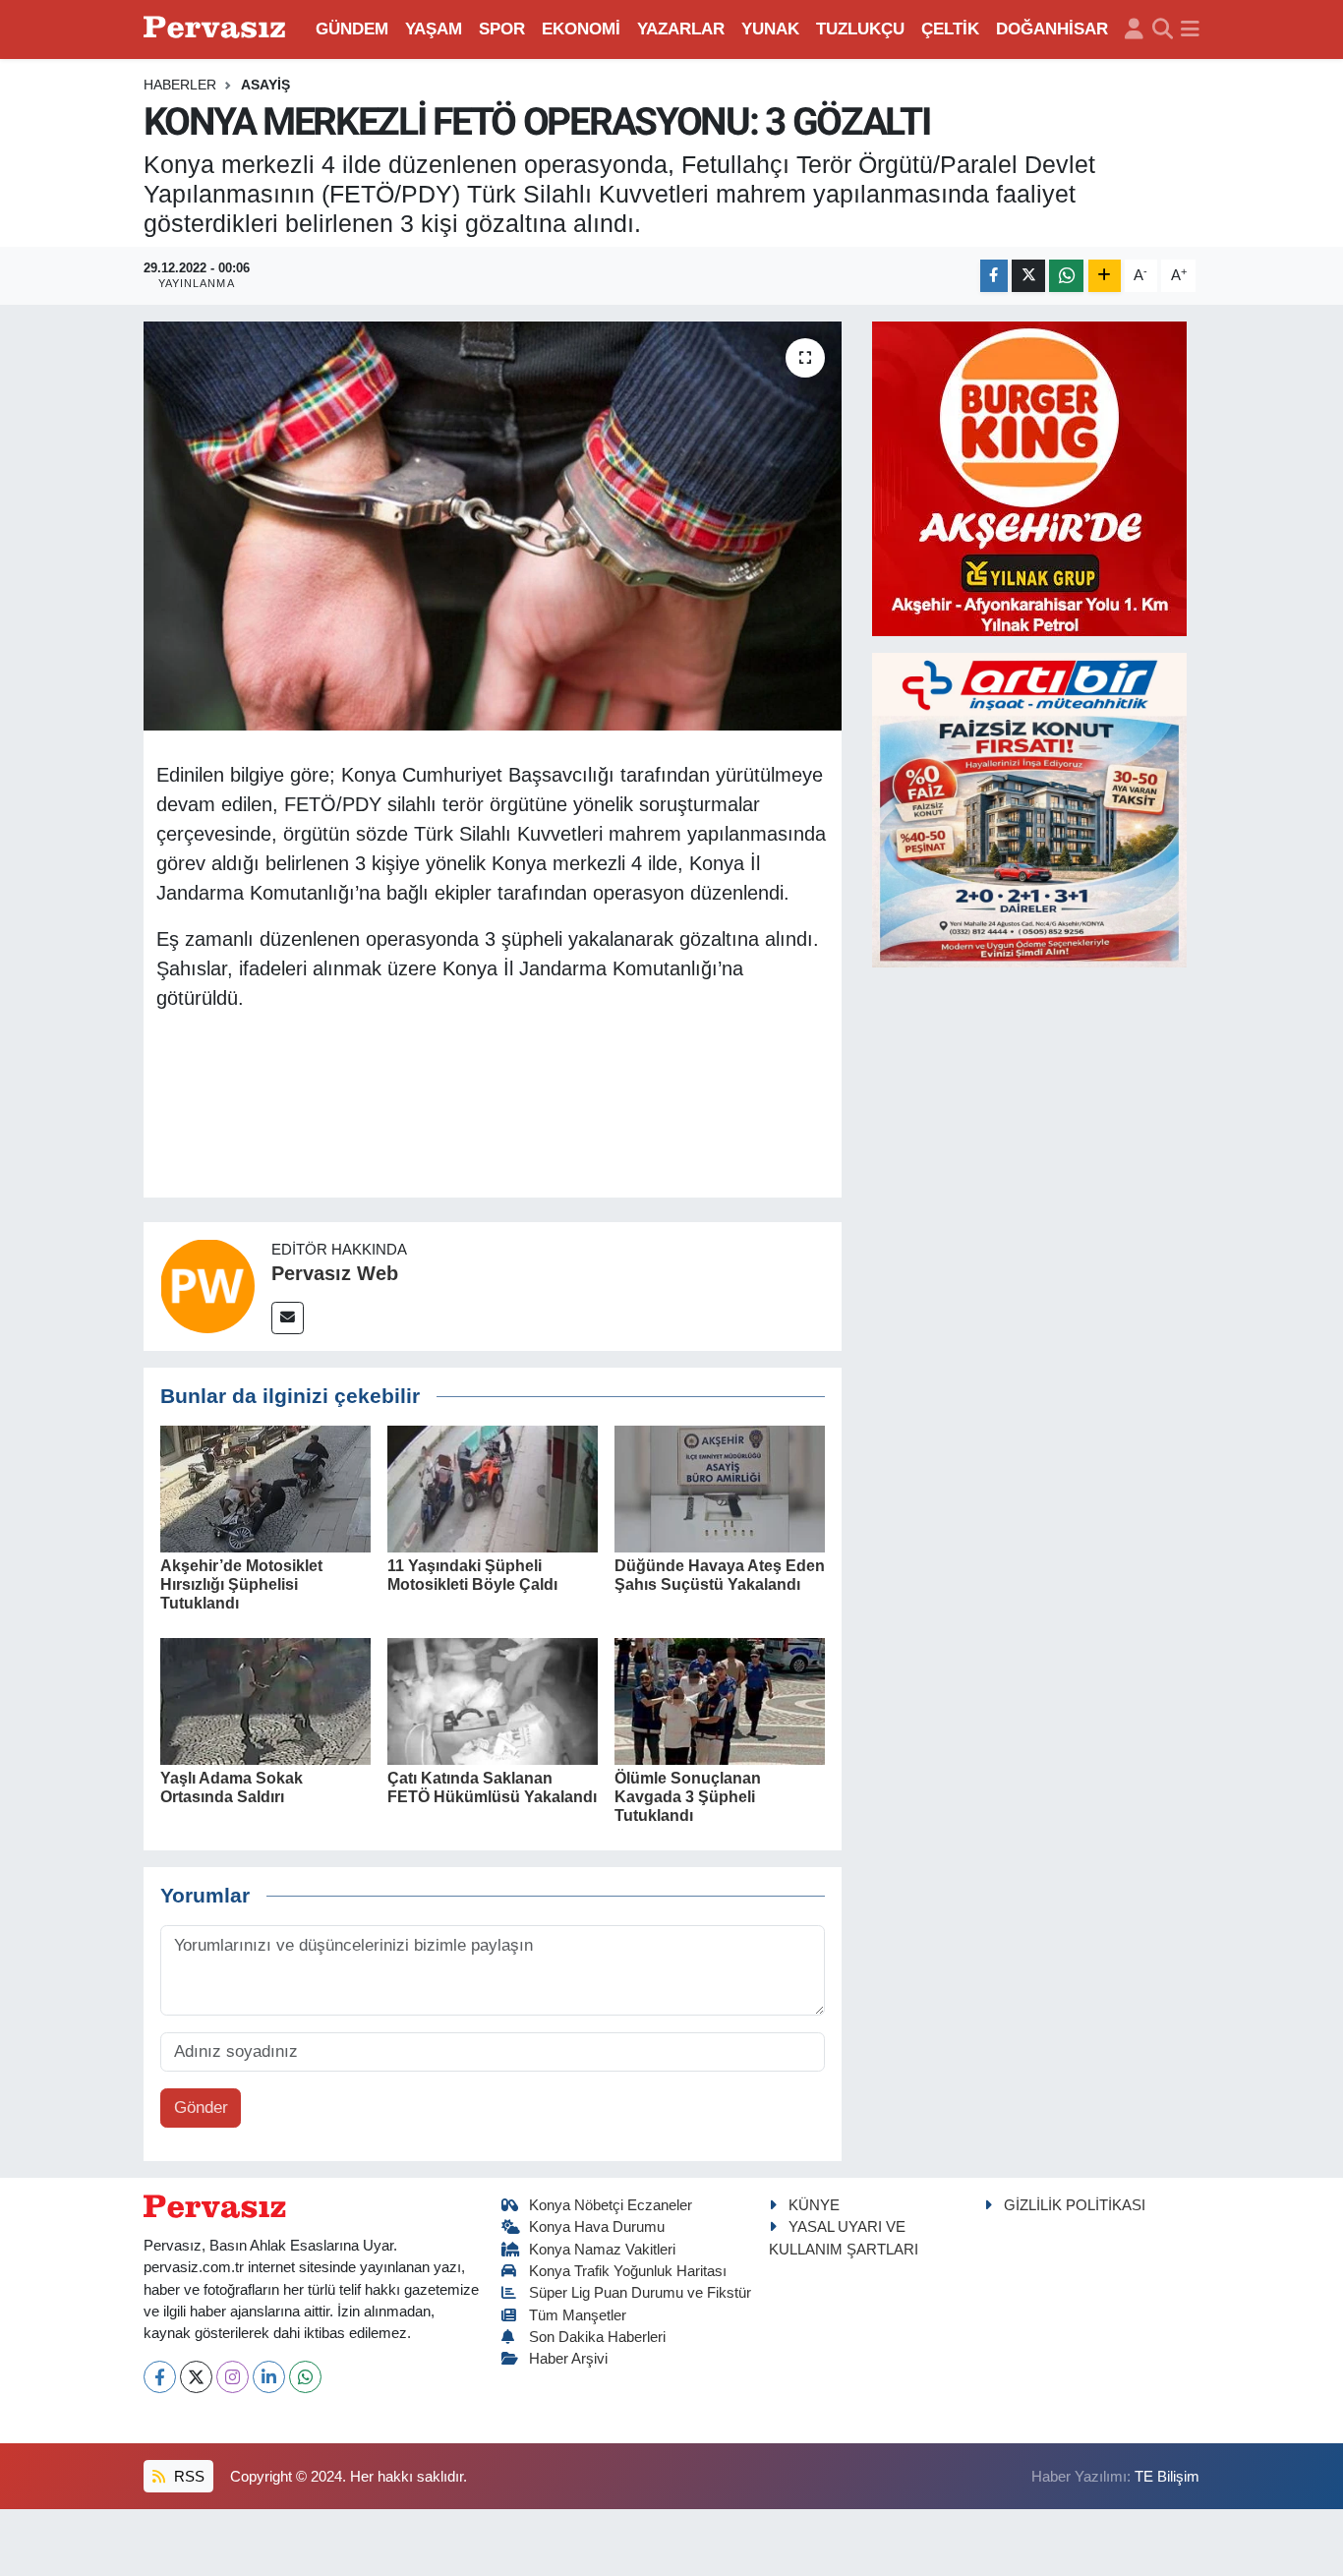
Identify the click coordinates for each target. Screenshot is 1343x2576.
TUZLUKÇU (860, 29)
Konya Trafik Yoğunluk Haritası (628, 2271)
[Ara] (1163, 29)
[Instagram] (233, 2377)
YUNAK (770, 29)
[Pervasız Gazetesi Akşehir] (217, 29)
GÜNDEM (352, 29)
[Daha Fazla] (1105, 276)
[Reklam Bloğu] (1029, 477)
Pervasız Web (335, 1273)
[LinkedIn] (269, 2377)
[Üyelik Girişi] (1134, 29)
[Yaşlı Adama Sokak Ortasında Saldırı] (265, 1700)
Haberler (180, 85)
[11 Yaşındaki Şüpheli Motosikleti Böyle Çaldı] (493, 1488)
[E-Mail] (288, 1318)
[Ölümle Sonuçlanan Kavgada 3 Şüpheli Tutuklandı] (720, 1700)
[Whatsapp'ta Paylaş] (1066, 276)
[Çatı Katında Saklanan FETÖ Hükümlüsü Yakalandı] (493, 1700)
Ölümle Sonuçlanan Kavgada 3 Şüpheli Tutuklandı (688, 1797)
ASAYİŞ (265, 85)
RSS (187, 2477)
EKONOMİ (581, 29)
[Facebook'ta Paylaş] (994, 276)
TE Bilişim (1167, 2477)
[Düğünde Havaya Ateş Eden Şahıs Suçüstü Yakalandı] (720, 1488)
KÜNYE (814, 2205)
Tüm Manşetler (578, 2315)
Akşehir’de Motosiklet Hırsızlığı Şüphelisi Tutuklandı (241, 1584)
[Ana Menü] (1190, 29)
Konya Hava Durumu (597, 2227)
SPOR (502, 29)
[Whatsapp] (305, 2377)
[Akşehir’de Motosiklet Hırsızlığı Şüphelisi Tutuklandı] (265, 1488)
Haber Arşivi (568, 2359)
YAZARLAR (681, 29)
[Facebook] (160, 2377)
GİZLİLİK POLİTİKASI (1075, 2205)
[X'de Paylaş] (1028, 276)
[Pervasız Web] (207, 1286)
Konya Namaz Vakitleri (602, 2250)
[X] (196, 2377)
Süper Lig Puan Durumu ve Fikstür (640, 2293)
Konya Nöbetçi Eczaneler (611, 2205)
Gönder (201, 2108)
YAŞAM (434, 29)
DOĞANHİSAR (1052, 29)
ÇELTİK (950, 29)
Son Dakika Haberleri (597, 2337)
